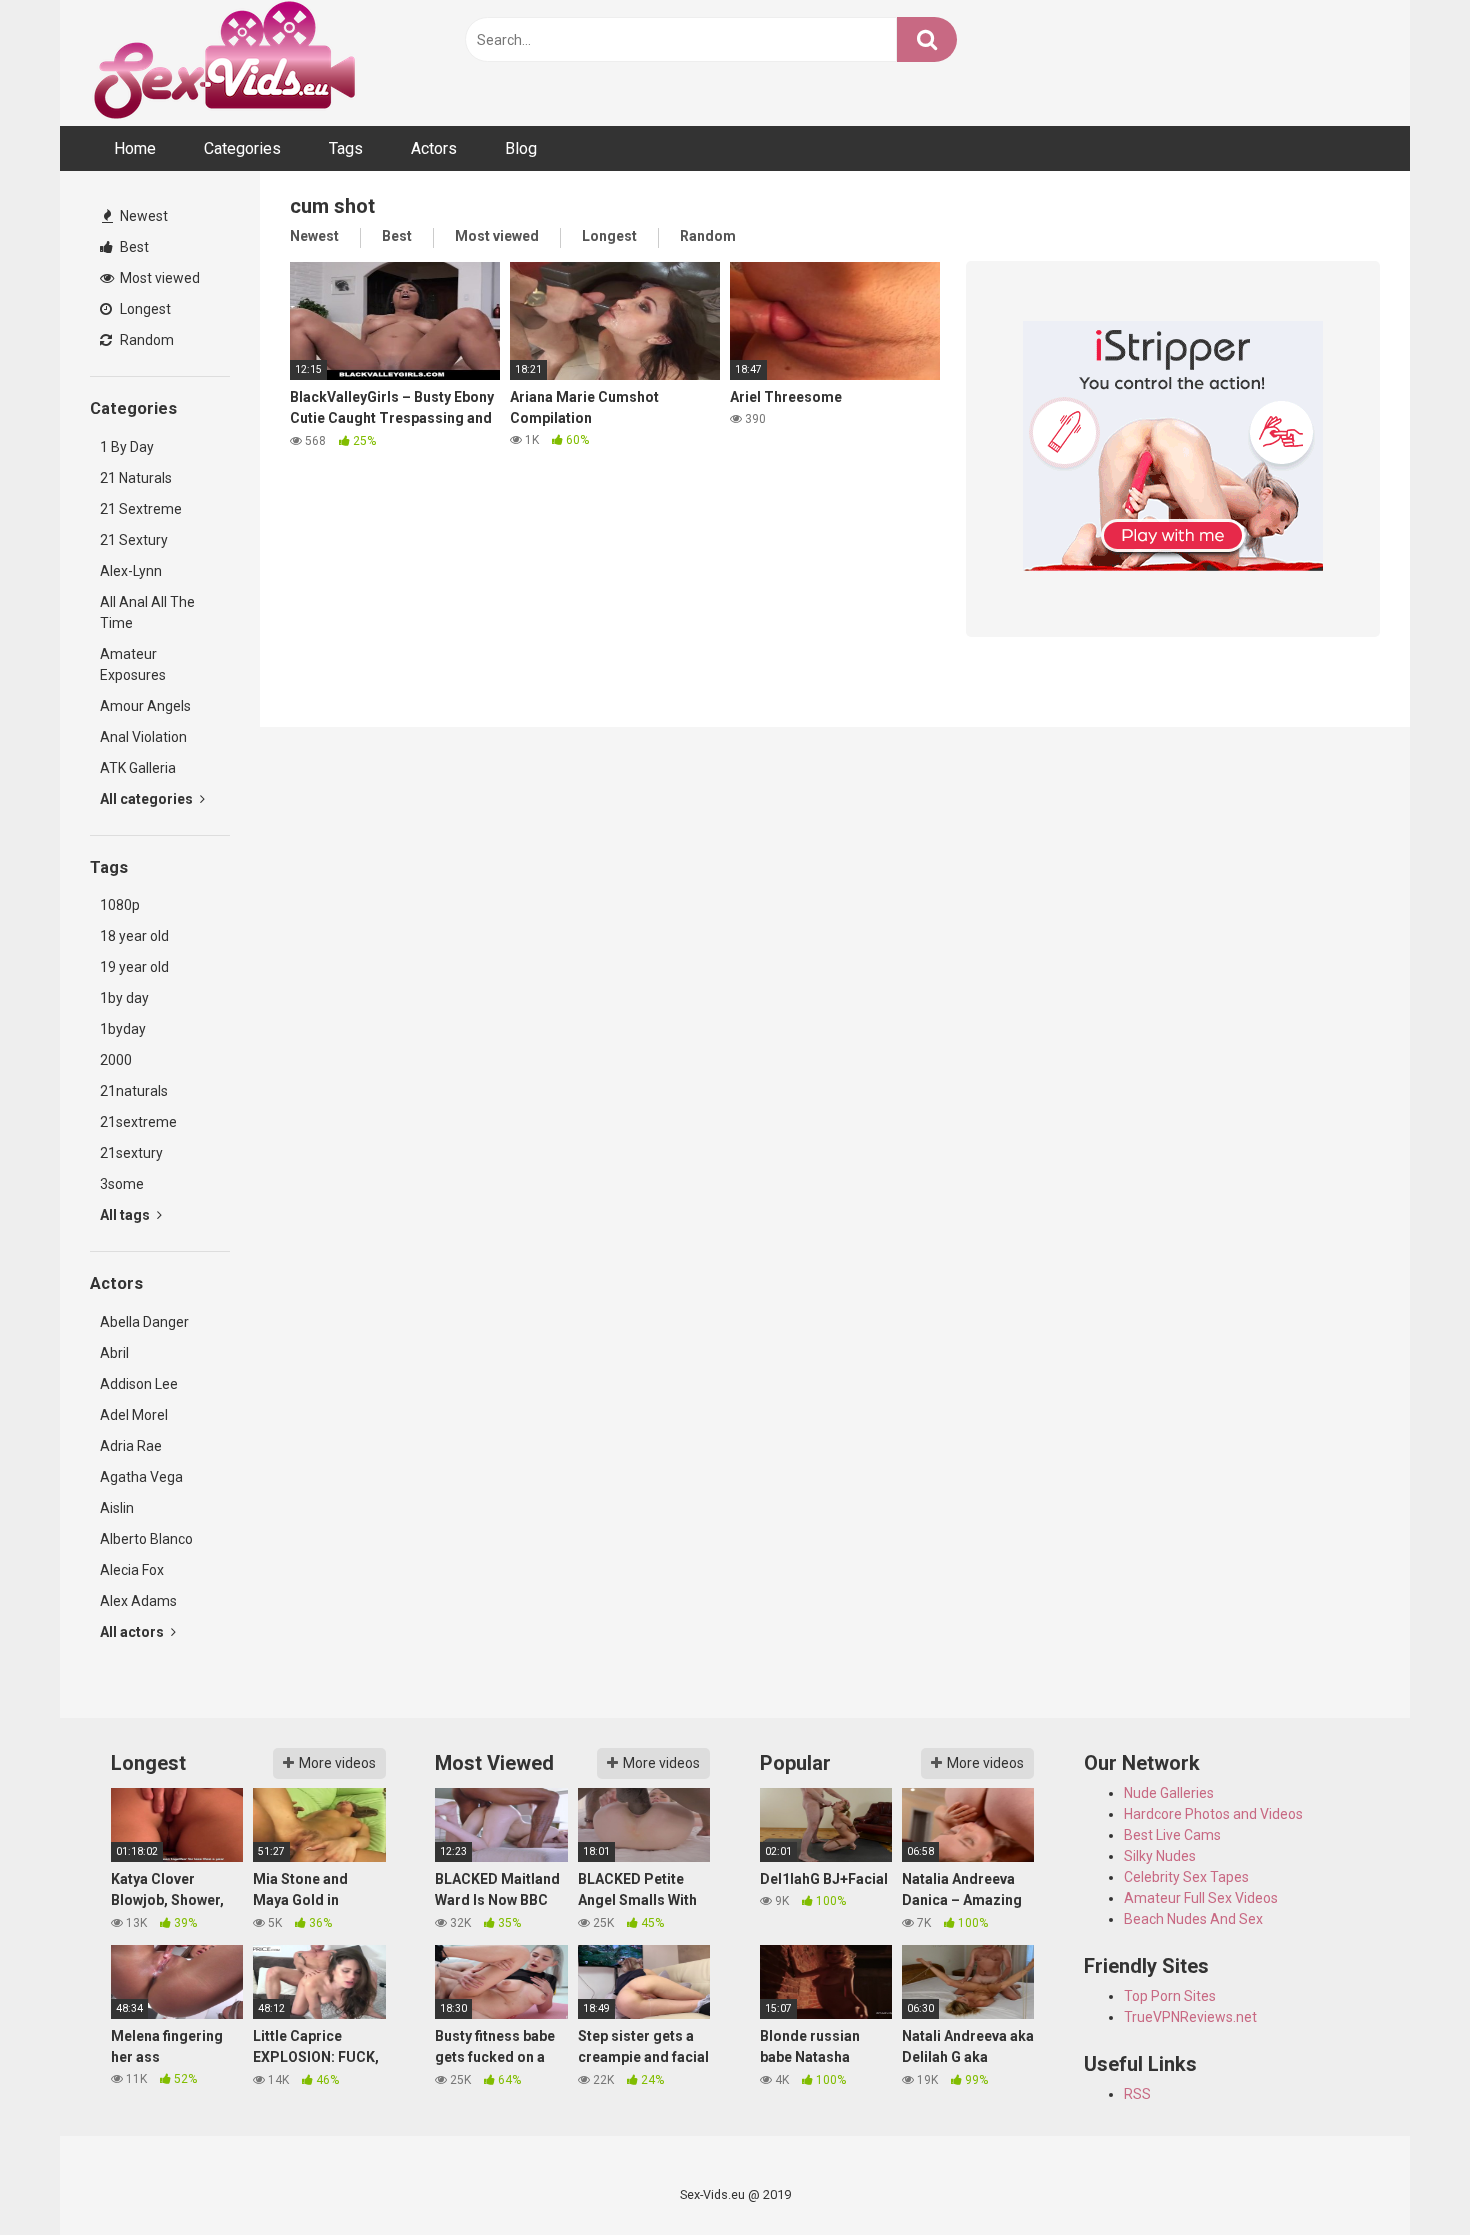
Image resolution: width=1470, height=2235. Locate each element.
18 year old (134, 936)
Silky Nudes (1160, 1856)
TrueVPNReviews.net (1190, 2017)
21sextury (131, 1153)
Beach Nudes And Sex (1193, 1919)
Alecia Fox (132, 1570)
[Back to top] (1403, 2174)
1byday (123, 1029)
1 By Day (127, 447)
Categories (242, 148)
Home (135, 148)
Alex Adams (138, 1601)
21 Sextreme (141, 509)
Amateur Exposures (133, 664)
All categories (148, 799)
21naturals (134, 1091)
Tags (346, 148)
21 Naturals (136, 478)
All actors (133, 1632)
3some (122, 1184)
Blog (521, 148)
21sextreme (138, 1122)
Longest (144, 309)
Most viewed (158, 278)
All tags (126, 1215)
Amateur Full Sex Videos (1201, 1898)
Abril (114, 1353)
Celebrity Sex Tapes (1186, 1877)
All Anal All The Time (147, 612)
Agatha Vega (141, 1477)
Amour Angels (145, 706)
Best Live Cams (1172, 1835)
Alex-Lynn (131, 571)
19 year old (134, 967)
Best (133, 247)
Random (145, 340)
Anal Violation (143, 737)
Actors (434, 148)
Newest (142, 216)
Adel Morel (134, 1415)
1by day (124, 998)
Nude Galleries (1169, 1793)
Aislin (117, 1508)
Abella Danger (144, 1322)
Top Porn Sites (1170, 1996)
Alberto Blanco (146, 1539)
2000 (116, 1060)
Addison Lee (139, 1384)
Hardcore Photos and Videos (1213, 1814)
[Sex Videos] (224, 63)
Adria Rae (131, 1446)
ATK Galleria (138, 768)
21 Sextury (134, 540)
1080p (120, 905)
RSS (1137, 2094)
